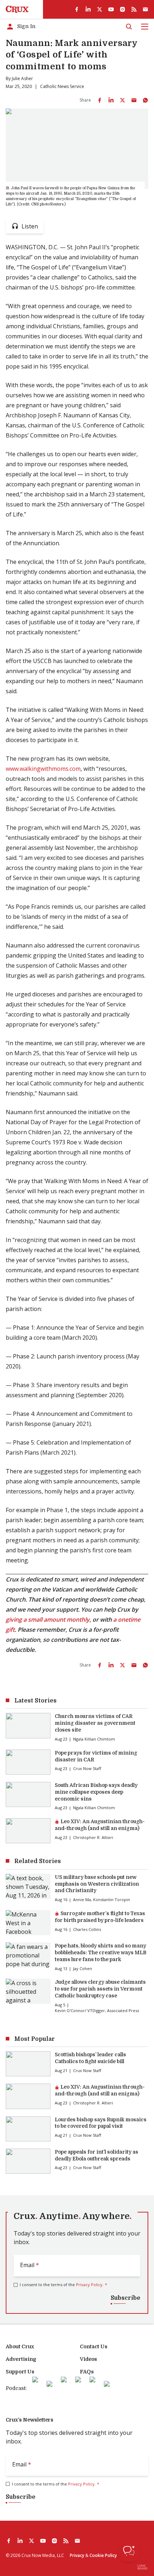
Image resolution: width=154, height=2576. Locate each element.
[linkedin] (88, 9)
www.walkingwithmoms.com (43, 769)
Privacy (77, 2555)
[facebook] (77, 9)
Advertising (21, 2359)
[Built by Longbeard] (143, 2567)
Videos (88, 2359)
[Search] (129, 27)
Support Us (20, 2372)
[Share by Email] (134, 100)
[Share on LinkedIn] (111, 100)
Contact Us (94, 2346)
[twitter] (100, 9)
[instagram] (122, 9)
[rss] (134, 9)
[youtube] (111, 9)
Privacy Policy (89, 2285)
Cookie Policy (103, 2555)
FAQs (87, 2372)
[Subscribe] (145, 9)
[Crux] (17, 9)
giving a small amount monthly (48, 1620)
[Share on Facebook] (100, 100)
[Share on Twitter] (122, 100)
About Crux (20, 2346)
